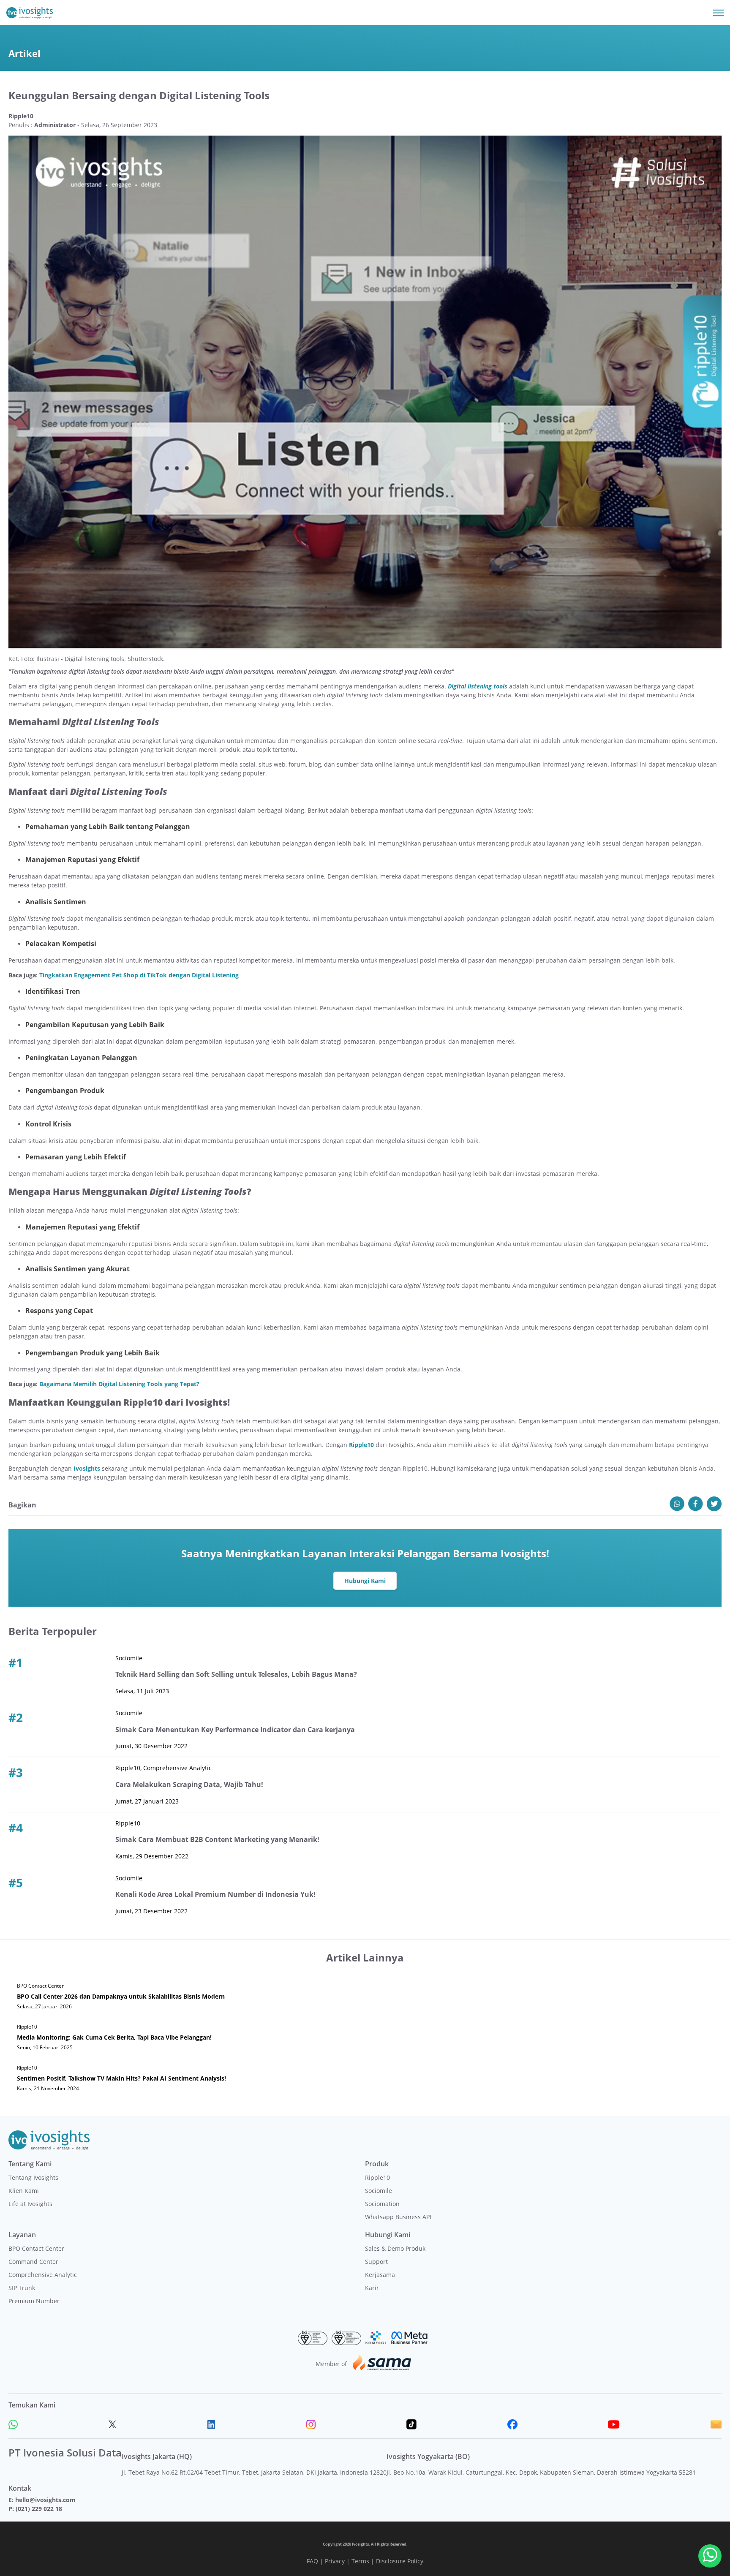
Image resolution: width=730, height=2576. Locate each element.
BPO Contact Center (36, 2248)
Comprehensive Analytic (43, 2275)
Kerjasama (380, 2275)
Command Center (33, 2262)
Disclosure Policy (400, 2561)
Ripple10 (377, 2177)
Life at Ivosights (30, 2204)
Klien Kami (24, 2191)
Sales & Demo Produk (395, 2248)
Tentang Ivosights (33, 2177)
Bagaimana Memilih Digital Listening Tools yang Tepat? (119, 1384)
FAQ (312, 2561)
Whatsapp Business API (398, 2217)
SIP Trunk (22, 2288)
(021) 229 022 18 (39, 2509)
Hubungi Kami (365, 1581)
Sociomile (379, 2191)
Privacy (335, 2561)
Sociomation (382, 2204)
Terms (360, 2561)
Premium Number (34, 2301)
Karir (372, 2288)
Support (376, 2262)
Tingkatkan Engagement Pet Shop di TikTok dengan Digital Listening (139, 975)
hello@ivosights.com (45, 2500)
